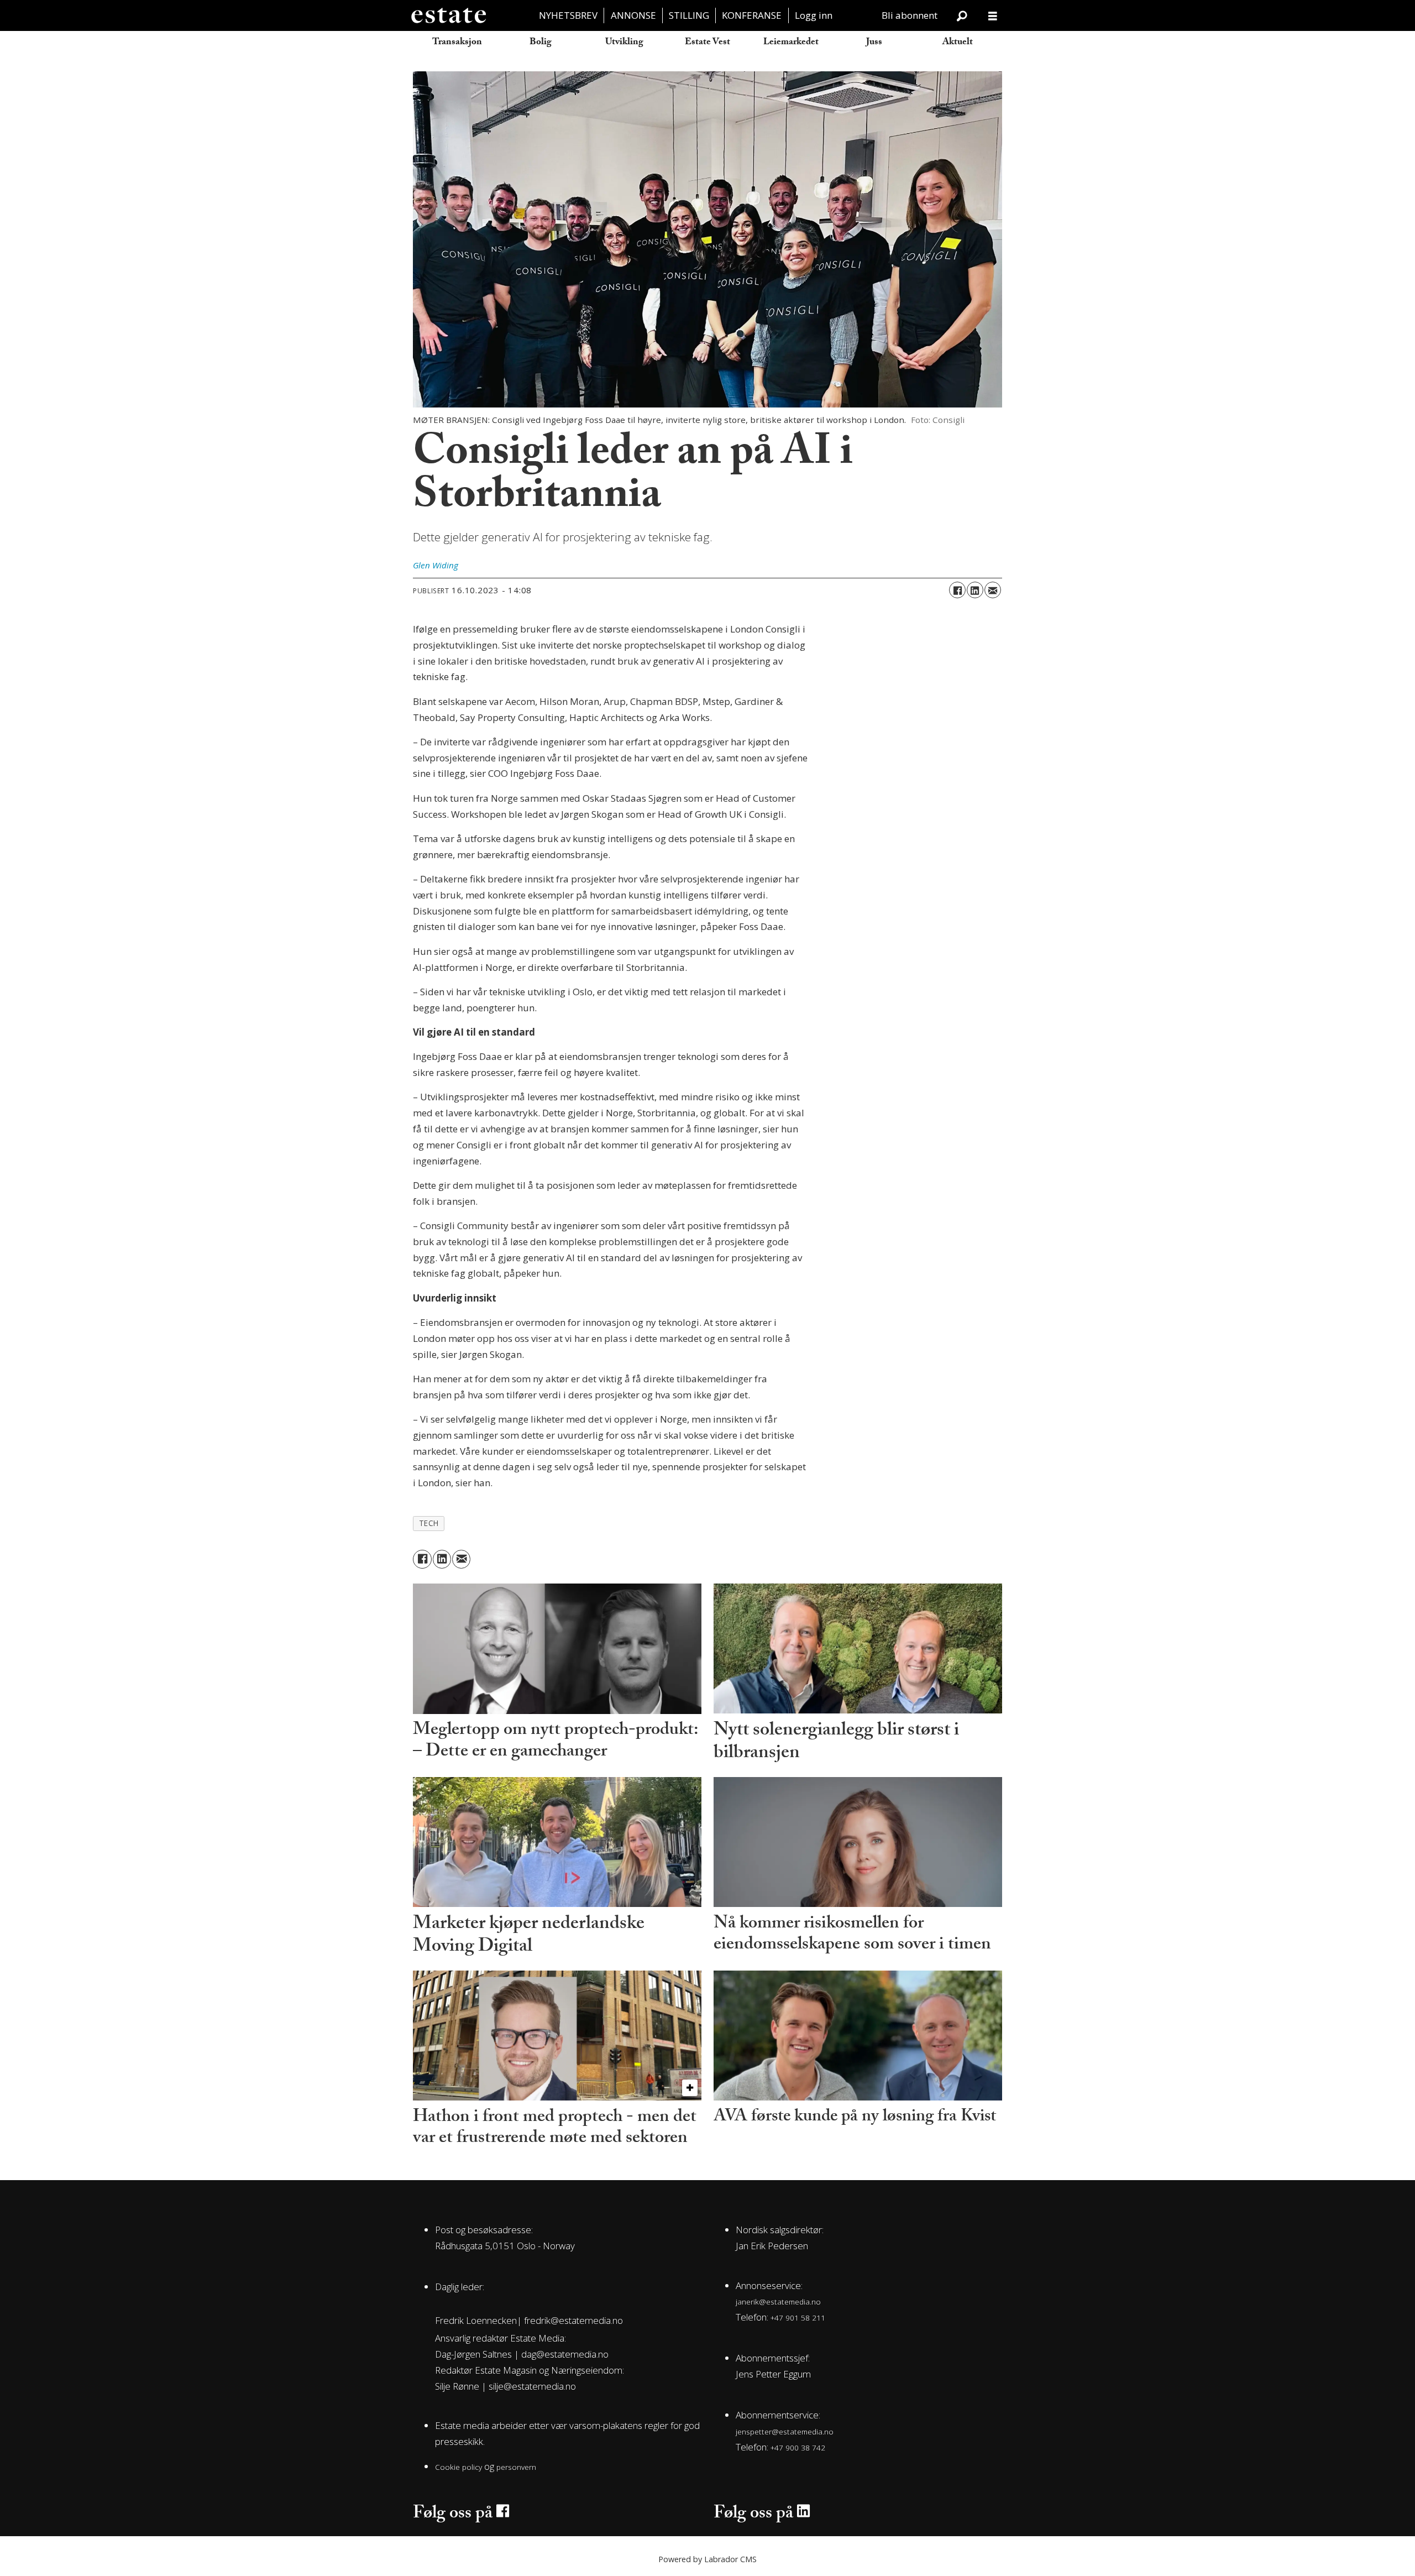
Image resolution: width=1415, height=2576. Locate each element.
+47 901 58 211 (798, 2318)
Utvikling (624, 43)
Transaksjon (457, 43)
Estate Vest (707, 43)
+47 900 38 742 (798, 2447)
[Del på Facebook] (957, 590)
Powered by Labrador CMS (707, 2559)
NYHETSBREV (568, 15)
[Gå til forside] (448, 15)
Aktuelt (958, 43)
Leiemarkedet (791, 43)
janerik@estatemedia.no (778, 2301)
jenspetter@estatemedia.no (785, 2431)
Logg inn (814, 15)
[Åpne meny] (993, 16)
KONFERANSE (752, 15)
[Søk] (962, 15)
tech (429, 1523)
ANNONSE (633, 15)
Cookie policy (458, 2467)
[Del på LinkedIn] (975, 590)
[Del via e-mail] (993, 590)
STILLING (689, 15)
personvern (516, 2467)
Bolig (541, 43)
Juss (874, 43)
